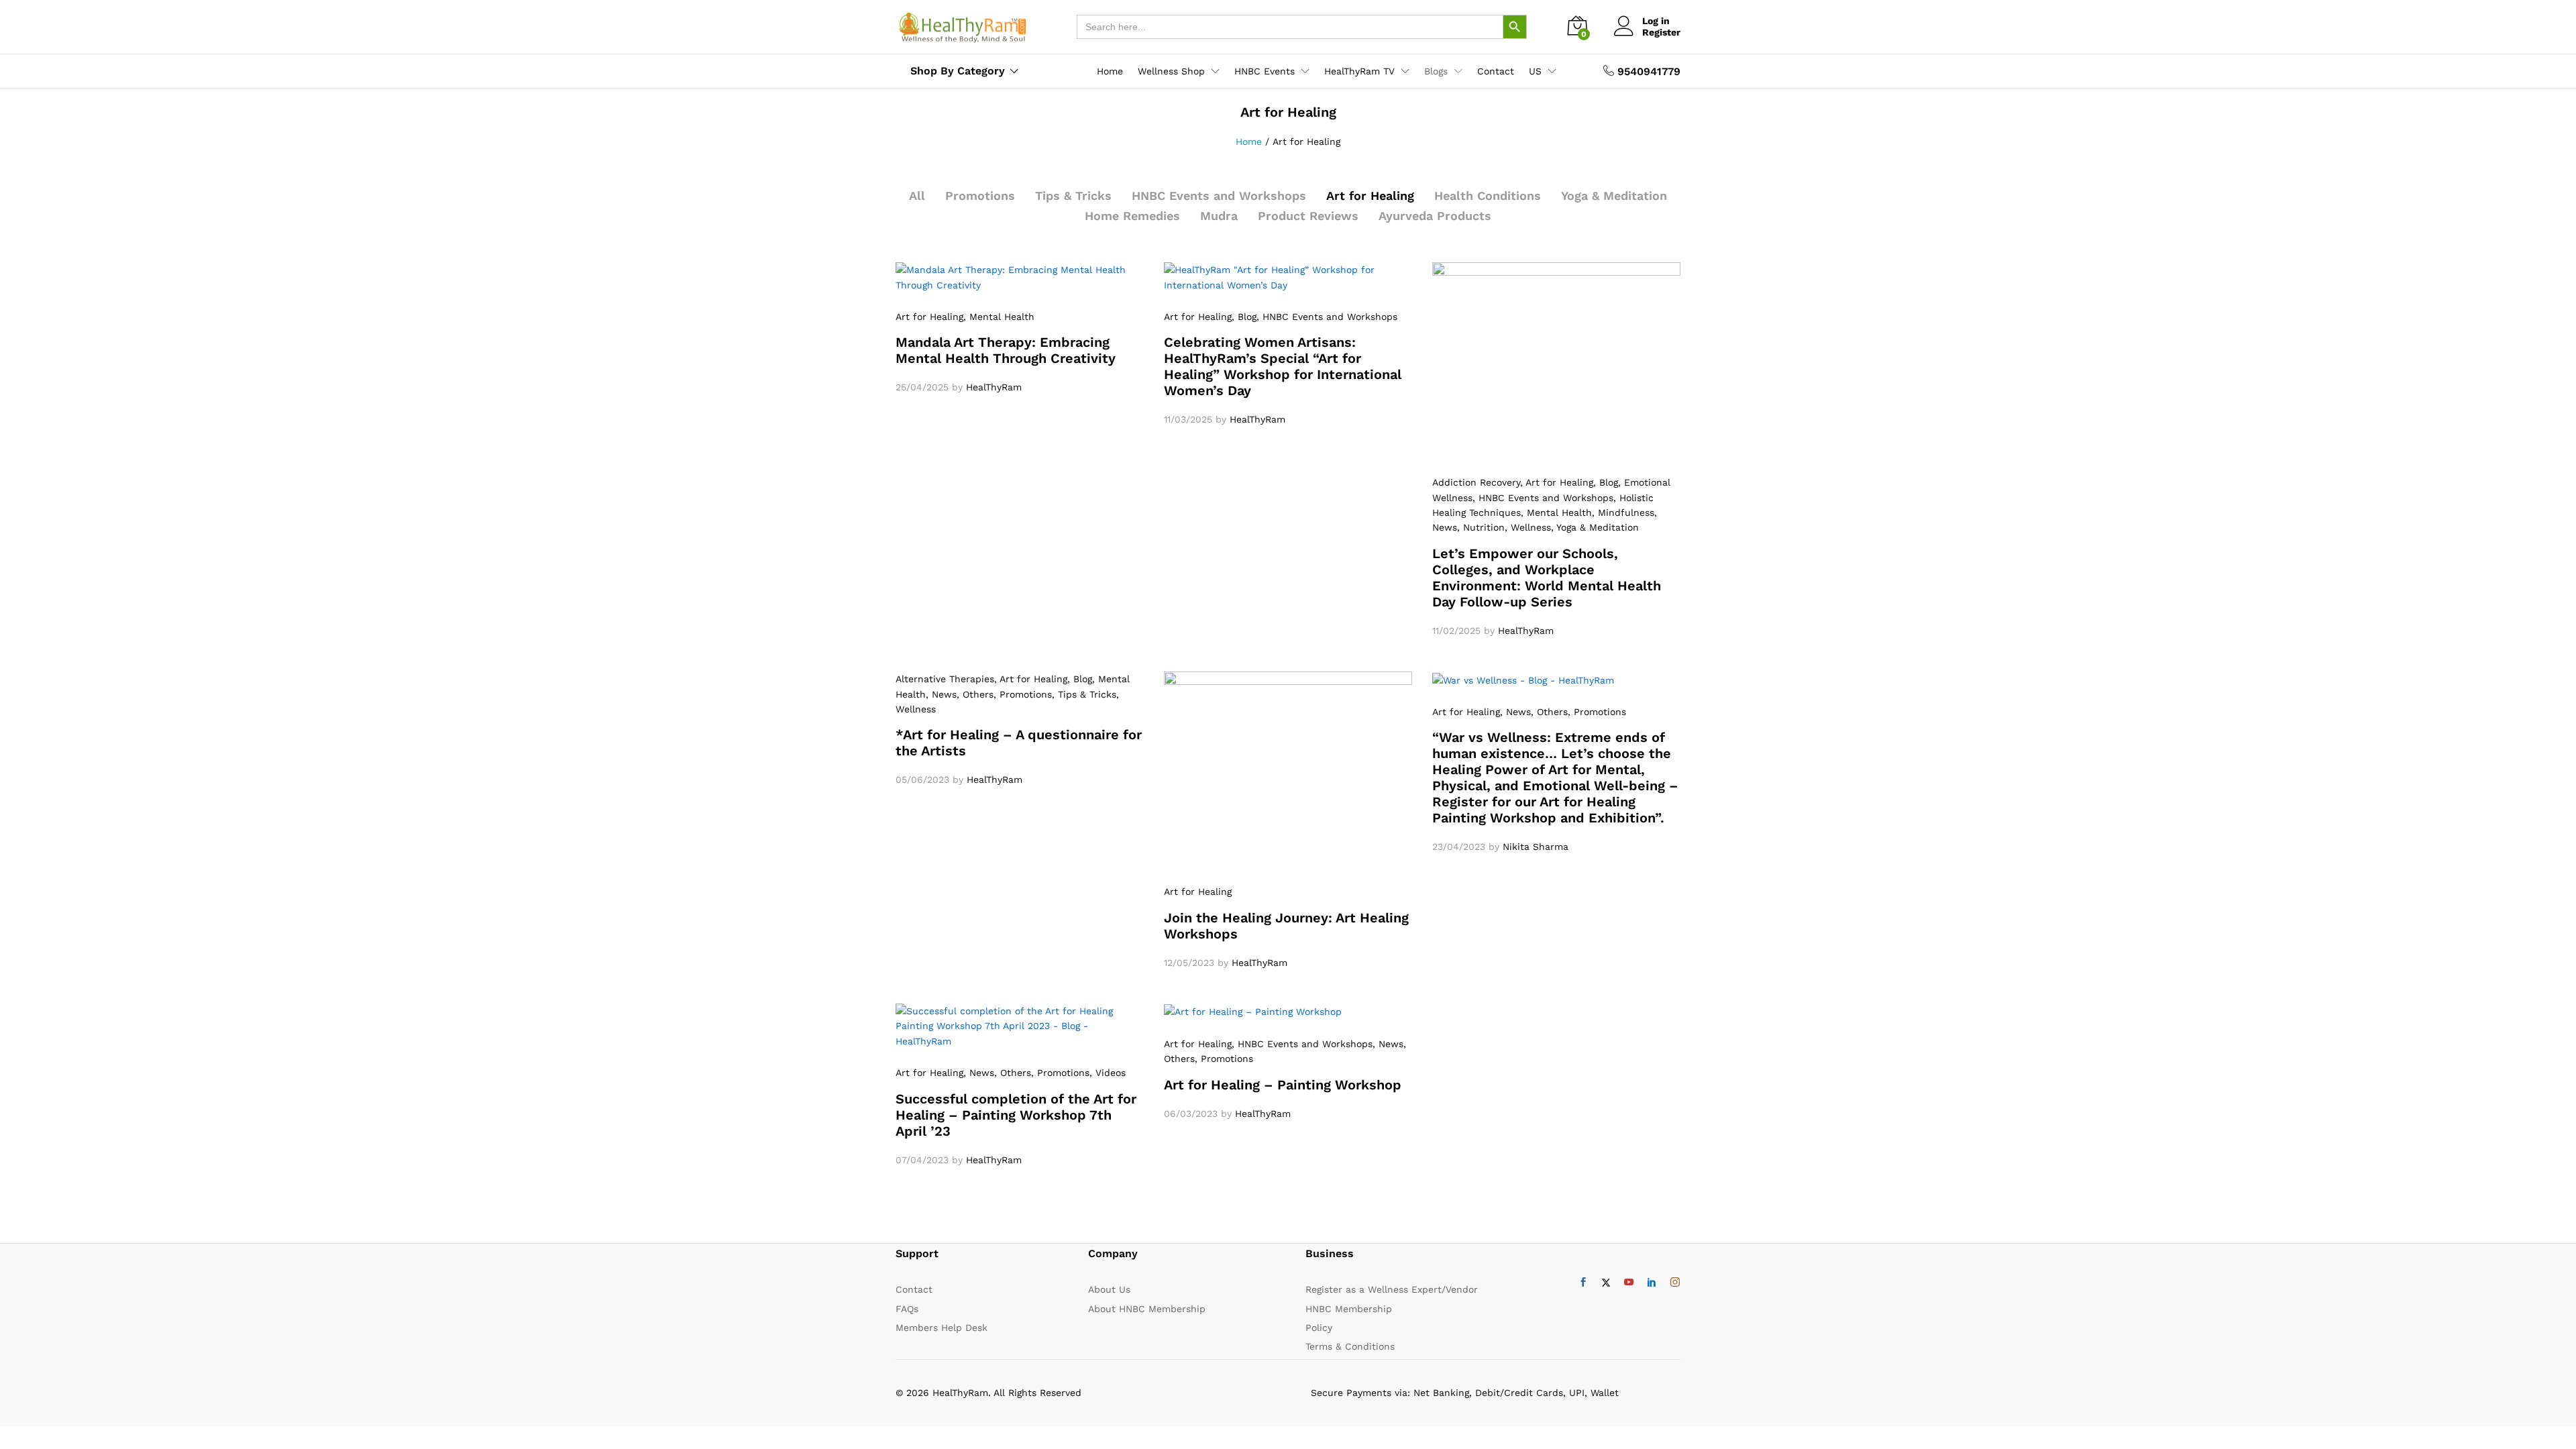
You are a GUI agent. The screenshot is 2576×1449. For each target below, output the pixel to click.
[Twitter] (1606, 1283)
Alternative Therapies (945, 679)
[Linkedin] (1652, 1283)
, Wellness (1528, 527)
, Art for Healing (1557, 482)
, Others (975, 694)
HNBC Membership (1349, 1309)
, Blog (1244, 317)
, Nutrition (1481, 527)
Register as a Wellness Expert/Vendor (1392, 1289)
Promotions (980, 196)
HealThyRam (994, 387)
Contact (1496, 71)
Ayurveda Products (1435, 216)
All (917, 196)
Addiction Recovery (1476, 482)
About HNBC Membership (1147, 1309)
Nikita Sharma (1536, 847)
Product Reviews (1308, 216)
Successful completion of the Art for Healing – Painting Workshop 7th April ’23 (1016, 1115)
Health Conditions (1488, 196)
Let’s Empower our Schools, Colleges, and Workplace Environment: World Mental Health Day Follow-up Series (1547, 578)
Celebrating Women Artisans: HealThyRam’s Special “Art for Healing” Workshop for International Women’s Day (1283, 366)
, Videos (1108, 1073)
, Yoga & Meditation (1595, 527)
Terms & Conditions (1350, 1346)
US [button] (1535, 71)
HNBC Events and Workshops (1219, 196)
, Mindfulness (1623, 513)
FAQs (907, 1309)
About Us (1109, 1289)
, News (941, 694)
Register (1661, 32)
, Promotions (1023, 694)
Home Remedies (1132, 216)
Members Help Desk (942, 1328)
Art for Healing (1370, 196)
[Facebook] (1583, 1283)
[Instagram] (1675, 1283)
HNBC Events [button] (1265, 71)
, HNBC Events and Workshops (1327, 317)
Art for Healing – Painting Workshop (1283, 1085)
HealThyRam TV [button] (1359, 71)
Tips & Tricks (1073, 196)
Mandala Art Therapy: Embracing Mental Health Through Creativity (1006, 350)
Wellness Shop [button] (1171, 71)
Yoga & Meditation (1614, 196)
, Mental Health (999, 317)
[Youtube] (1629, 1283)
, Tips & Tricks (1084, 694)
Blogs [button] (1436, 71)
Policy (1319, 1328)
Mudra (1219, 216)
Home (1110, 71)
